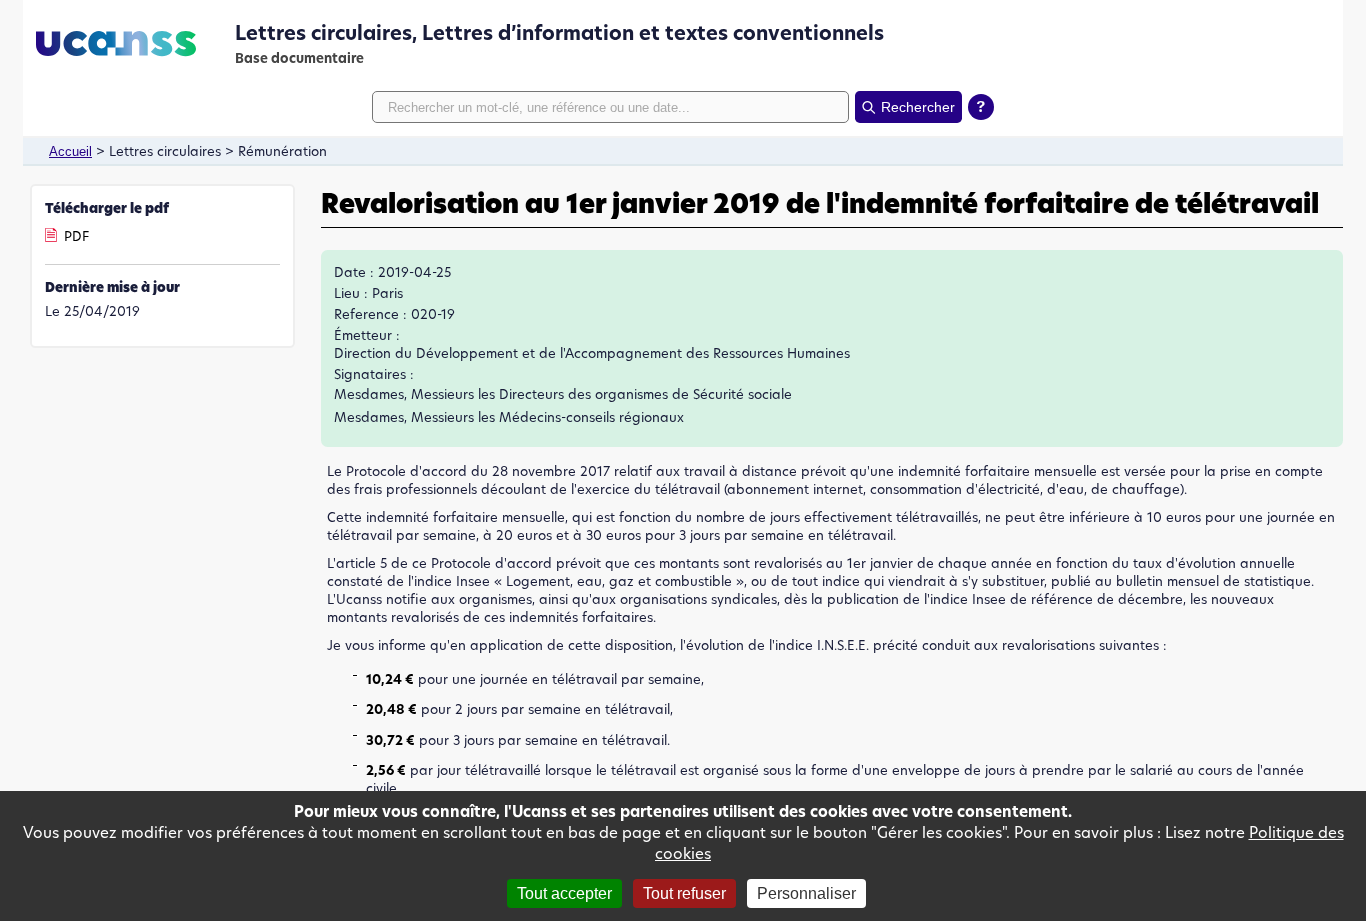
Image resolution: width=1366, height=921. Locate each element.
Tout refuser (684, 893)
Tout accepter (564, 893)
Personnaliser (806, 893)
